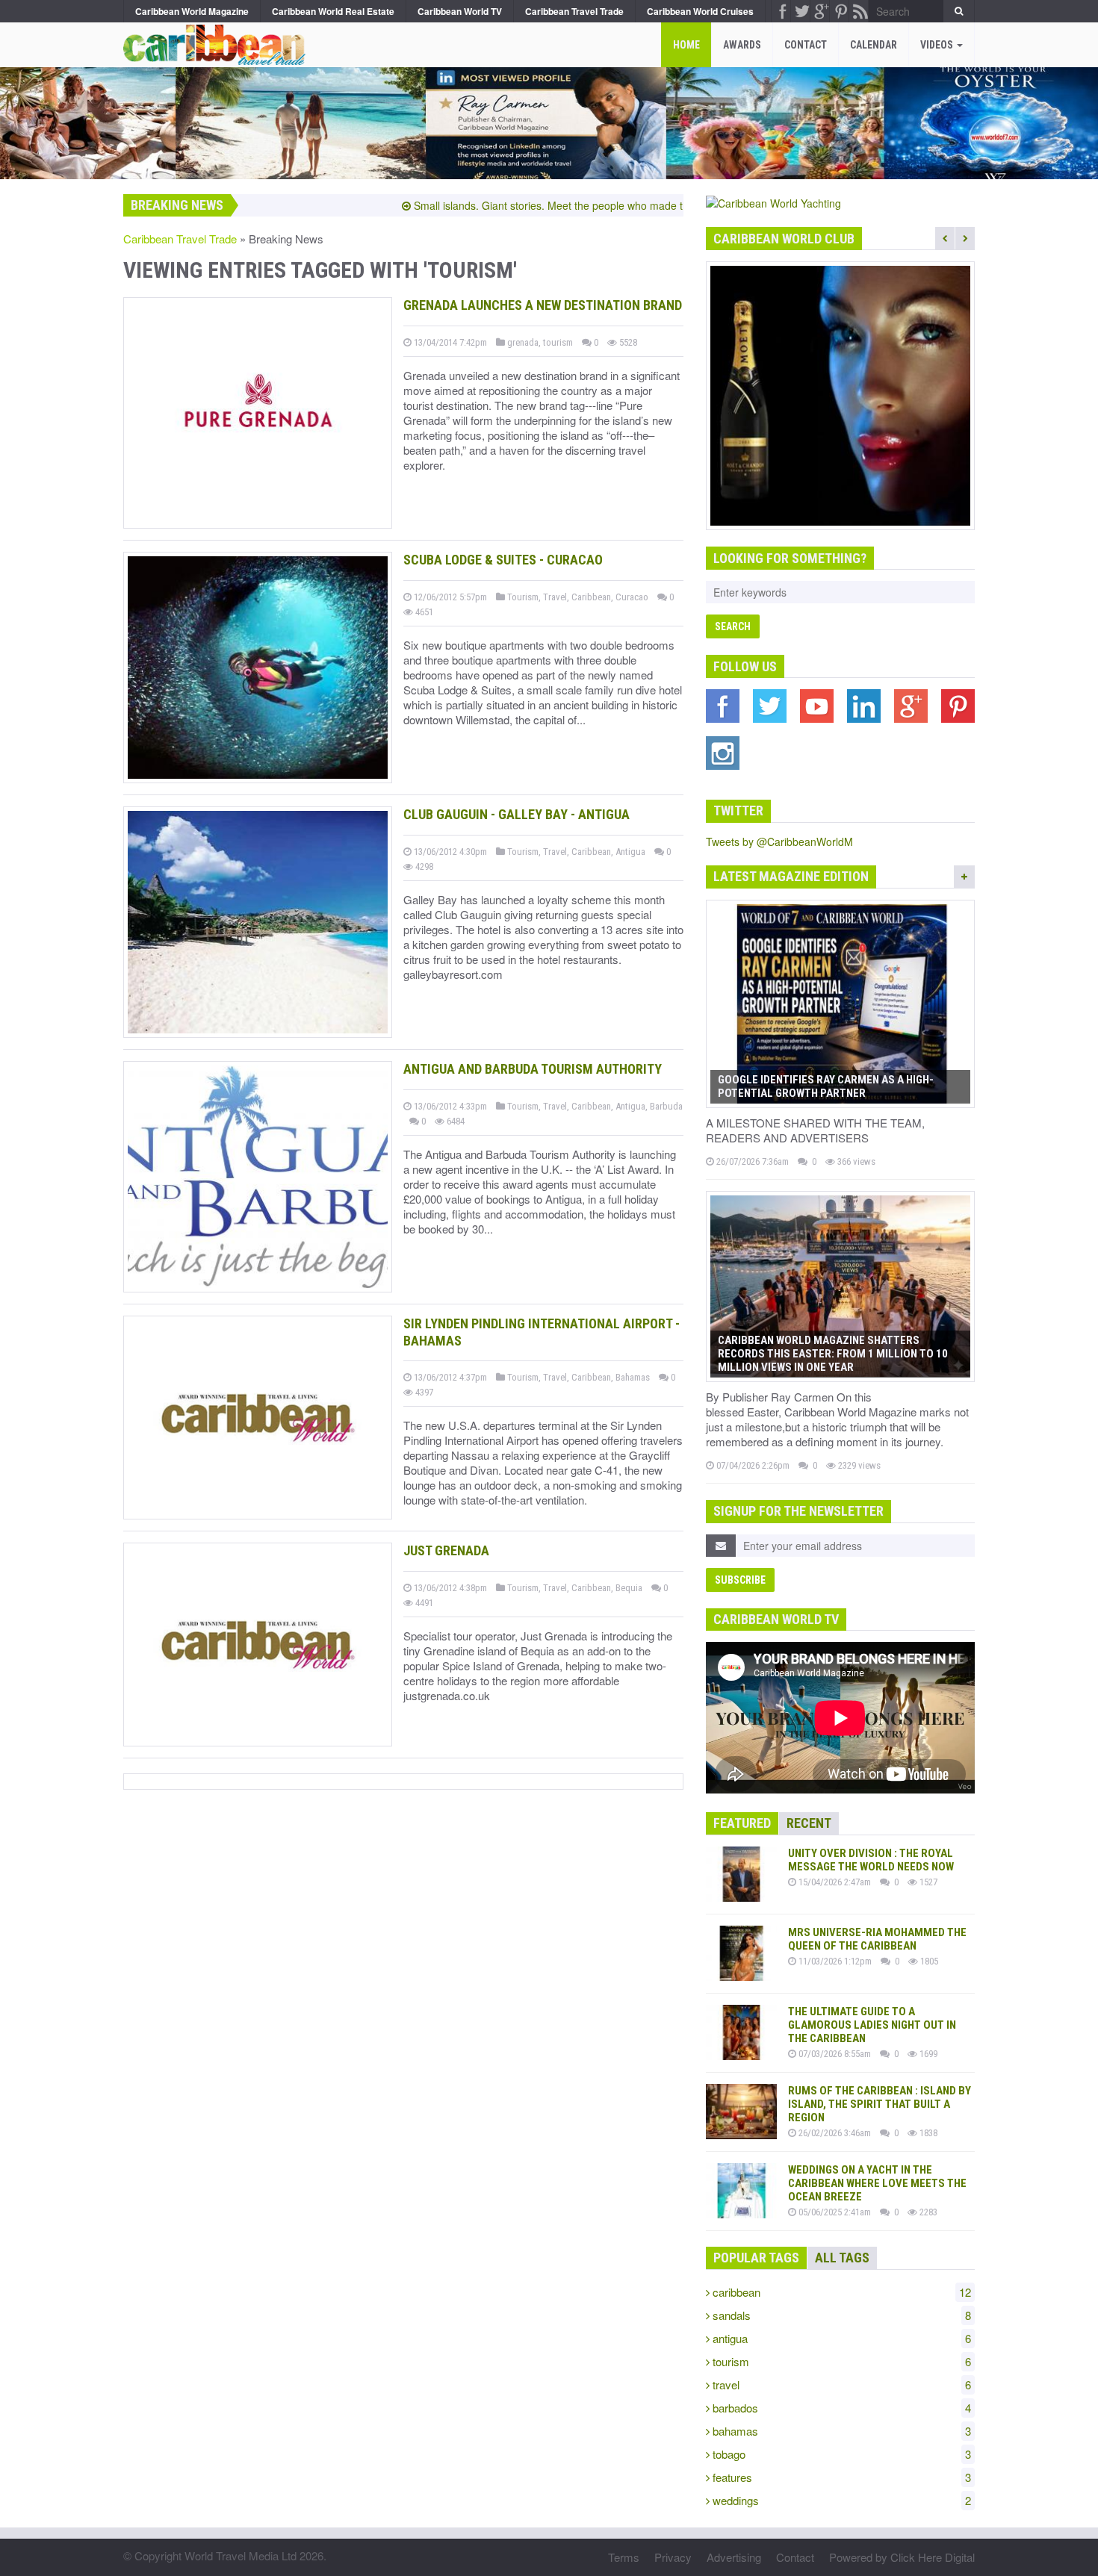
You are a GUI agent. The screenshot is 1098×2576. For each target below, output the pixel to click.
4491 (423, 1603)
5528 (627, 342)
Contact (806, 45)
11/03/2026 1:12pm (834, 1961)
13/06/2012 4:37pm (449, 1377)
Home (686, 45)
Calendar (874, 45)
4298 (423, 867)
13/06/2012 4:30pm (449, 852)
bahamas (840, 2431)
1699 (927, 2054)
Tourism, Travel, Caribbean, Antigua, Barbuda (594, 1106)
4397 (423, 1392)
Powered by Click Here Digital (902, 2557)
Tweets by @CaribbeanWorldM (779, 841)
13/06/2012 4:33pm (449, 1106)
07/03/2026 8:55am (834, 2054)
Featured (742, 1823)
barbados (840, 2408)
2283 (927, 2212)
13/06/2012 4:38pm (449, 1588)
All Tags (842, 2258)
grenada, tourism (539, 342)
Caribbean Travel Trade (180, 239)
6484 (455, 1121)
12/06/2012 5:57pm (449, 597)
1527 (927, 1882)
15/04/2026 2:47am (834, 1882)
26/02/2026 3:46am (834, 2133)
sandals (840, 2315)
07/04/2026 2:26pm (752, 1465)
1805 (928, 1961)
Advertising (734, 2557)
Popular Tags (756, 2258)
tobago (840, 2454)
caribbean (840, 2292)
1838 (927, 2133)
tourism (840, 2361)
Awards (742, 45)
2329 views (858, 1465)
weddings (840, 2500)
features (840, 2477)
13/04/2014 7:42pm (449, 342)
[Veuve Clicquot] (840, 396)
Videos (938, 45)
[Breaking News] (211, 41)
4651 (423, 612)
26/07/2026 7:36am (751, 1161)
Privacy (673, 2557)
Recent (809, 1823)
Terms (624, 2557)
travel (840, 2384)
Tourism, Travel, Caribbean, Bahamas (577, 1377)
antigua (840, 2338)
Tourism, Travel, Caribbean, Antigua (575, 852)
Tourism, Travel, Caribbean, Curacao (577, 597)
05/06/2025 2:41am (834, 2212)
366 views (855, 1161)
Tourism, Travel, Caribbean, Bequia (574, 1588)
